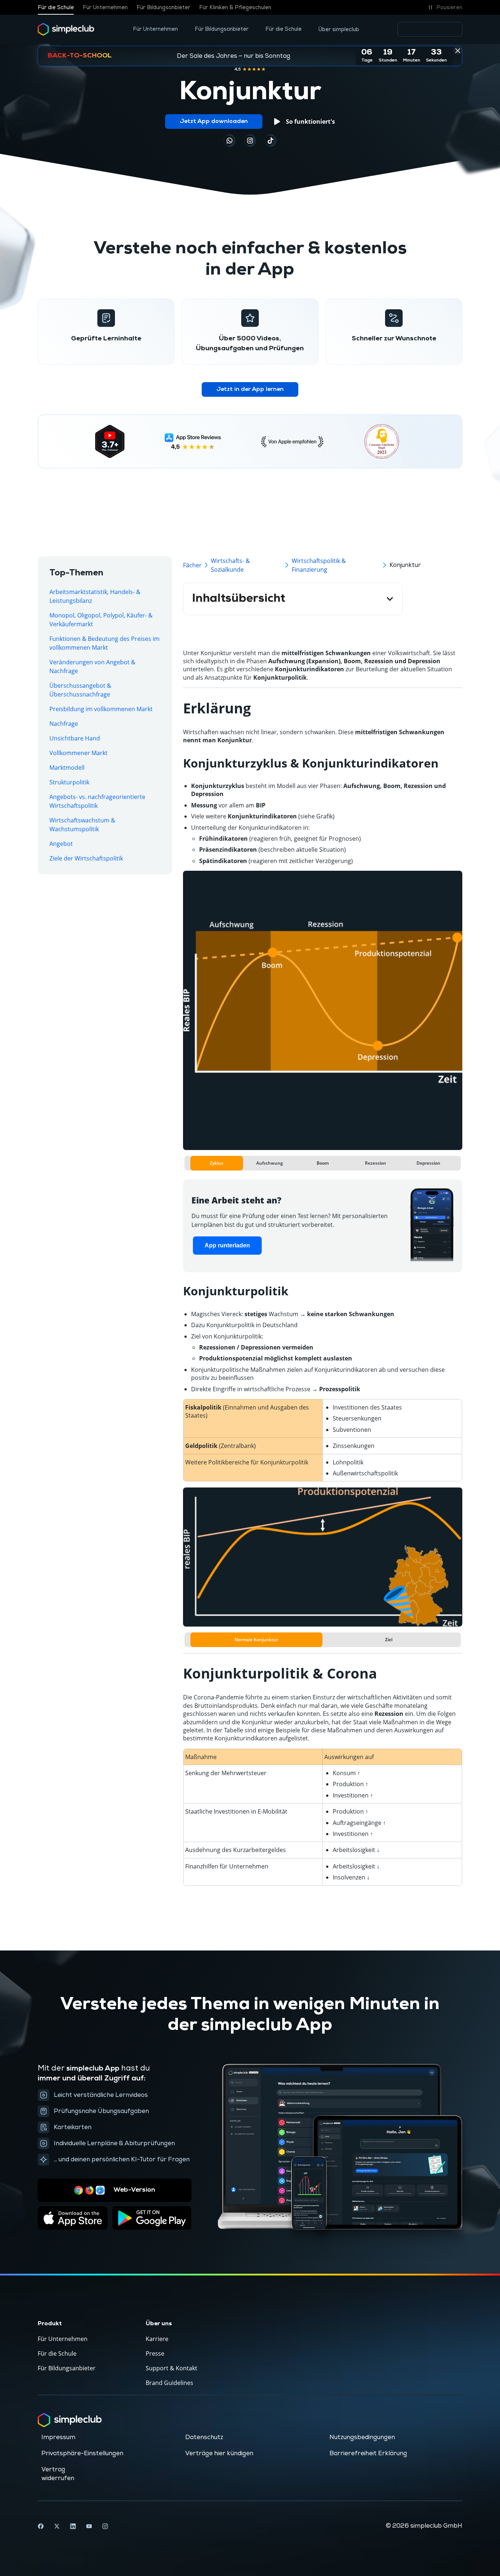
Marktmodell (67, 768)
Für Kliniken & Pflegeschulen (235, 8)
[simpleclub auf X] (57, 2526)
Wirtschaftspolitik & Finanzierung (319, 565)
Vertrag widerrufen (58, 2474)
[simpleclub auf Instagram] (105, 2526)
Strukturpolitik (69, 782)
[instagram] (250, 141)
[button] (444, 7)
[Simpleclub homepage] (66, 29)
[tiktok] (230, 141)
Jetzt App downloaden (214, 122)
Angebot (61, 844)
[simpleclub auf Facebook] (41, 2526)
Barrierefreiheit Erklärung (368, 2453)
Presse (155, 2353)
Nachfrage (64, 724)
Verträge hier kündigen (219, 2453)
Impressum (58, 2437)
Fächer (192, 565)
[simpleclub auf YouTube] (89, 2526)
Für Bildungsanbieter (163, 8)
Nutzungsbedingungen (362, 2437)
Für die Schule (56, 8)
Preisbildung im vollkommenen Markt (101, 709)
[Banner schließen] (458, 51)
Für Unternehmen (105, 8)
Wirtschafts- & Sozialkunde (230, 565)
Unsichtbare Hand (75, 738)
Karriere (157, 2339)
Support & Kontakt (171, 2368)
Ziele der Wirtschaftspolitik (86, 858)
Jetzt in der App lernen (250, 389)
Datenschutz (204, 2437)
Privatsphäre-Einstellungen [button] (82, 2453)
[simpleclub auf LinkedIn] (73, 2526)
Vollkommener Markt (79, 753)
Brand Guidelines (169, 2383)
